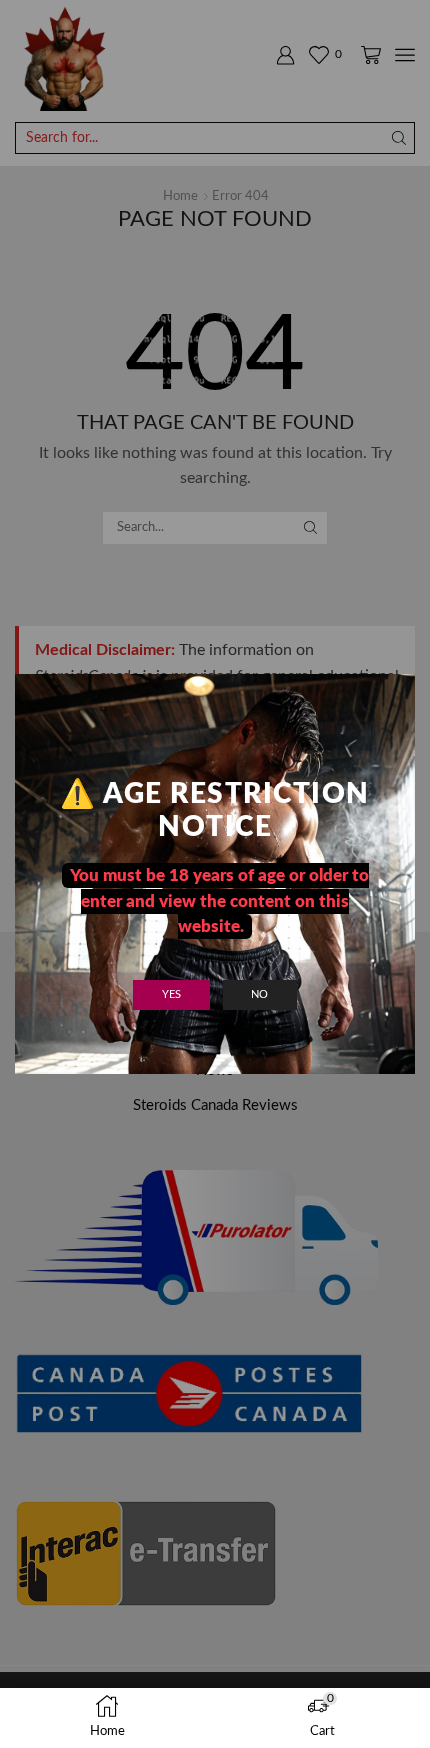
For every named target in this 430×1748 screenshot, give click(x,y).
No (259, 994)
